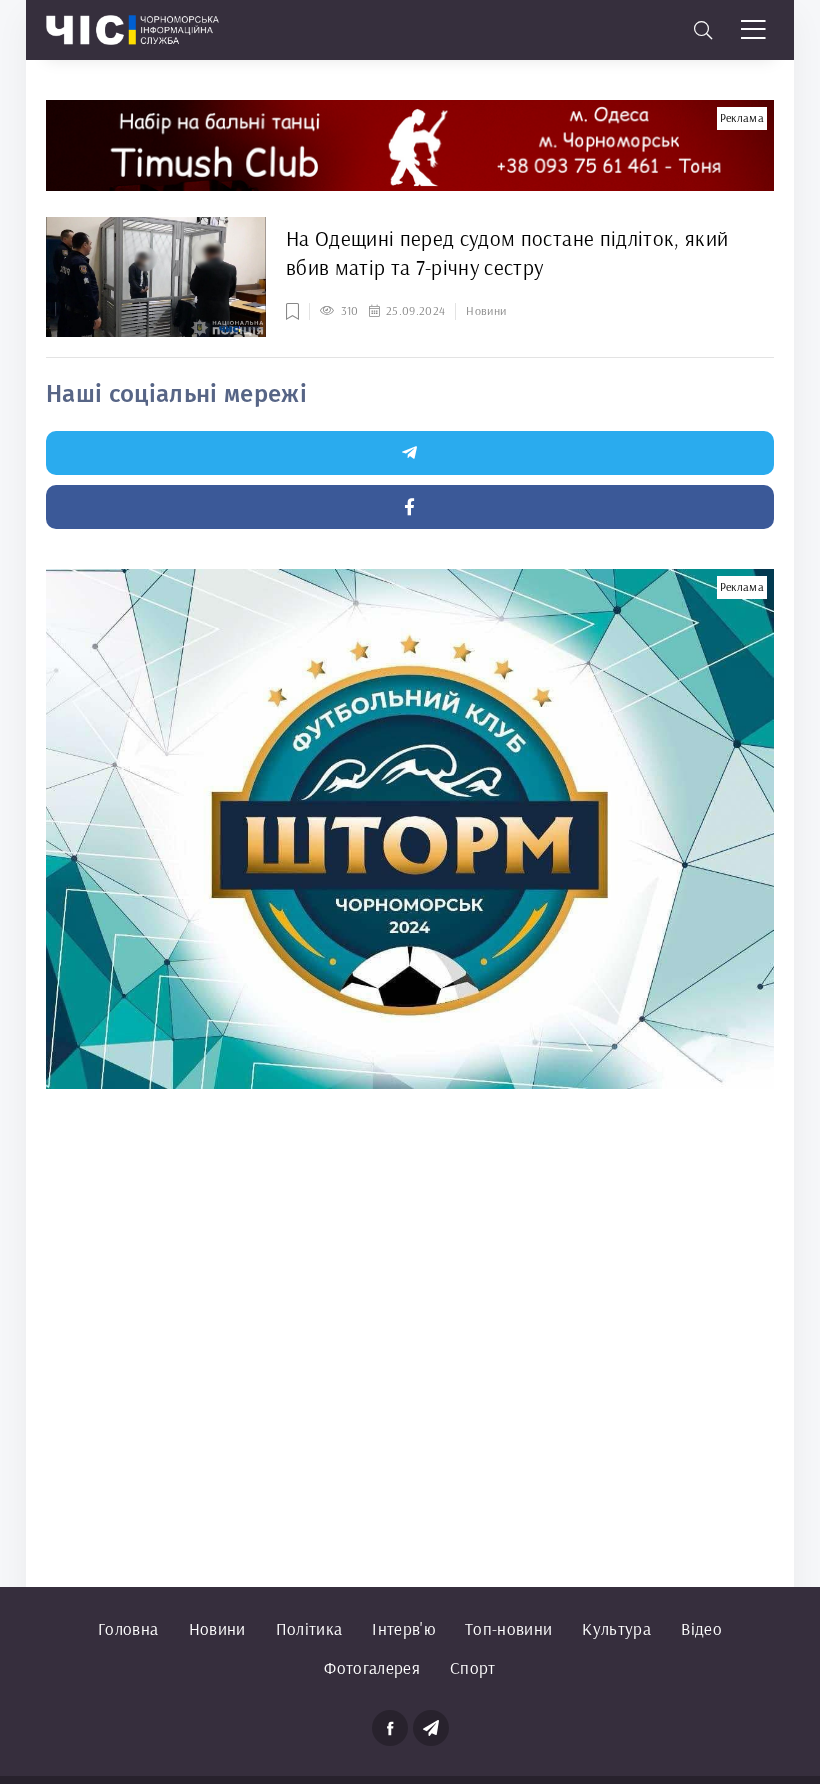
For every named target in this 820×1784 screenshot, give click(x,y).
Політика (309, 1628)
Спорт (473, 1667)
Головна (128, 1628)
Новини (217, 1628)
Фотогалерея (372, 1667)
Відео (701, 1628)
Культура (616, 1628)
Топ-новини (508, 1628)
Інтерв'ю (403, 1628)
